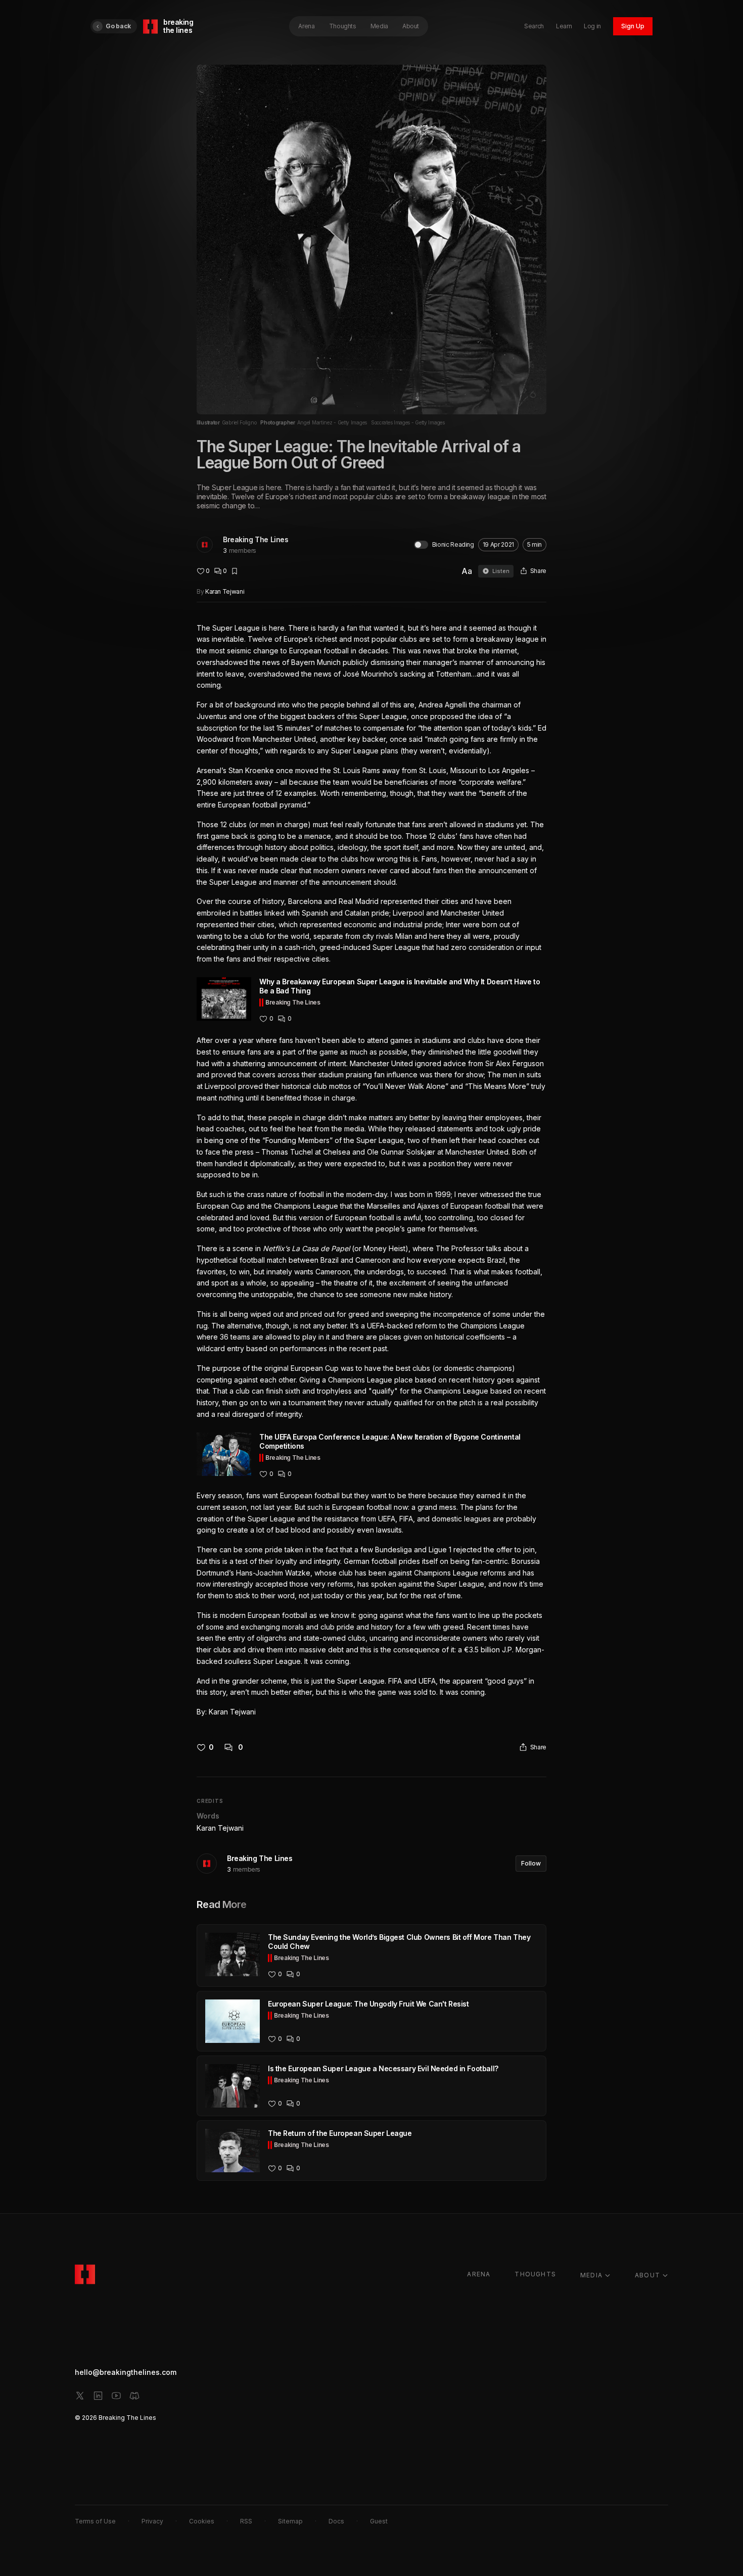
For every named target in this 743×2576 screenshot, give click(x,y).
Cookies (202, 2521)
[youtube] (116, 2396)
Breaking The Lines (256, 539)
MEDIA (591, 2275)
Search (534, 26)
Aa (467, 571)
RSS (246, 2521)
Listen (501, 571)
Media (379, 26)
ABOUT (647, 2275)
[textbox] (371, 1170)
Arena (306, 26)
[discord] (134, 2396)
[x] (80, 2396)
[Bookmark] (235, 571)
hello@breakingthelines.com (126, 2372)
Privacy (152, 2521)
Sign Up (633, 26)
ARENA (479, 2274)
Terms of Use (95, 2521)
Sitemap (290, 2521)
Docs (336, 2521)
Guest (379, 2521)
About (411, 26)
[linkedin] (98, 2396)
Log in (592, 26)
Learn (564, 26)
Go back (118, 26)
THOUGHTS (535, 2274)
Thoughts (343, 26)
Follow (531, 1863)
